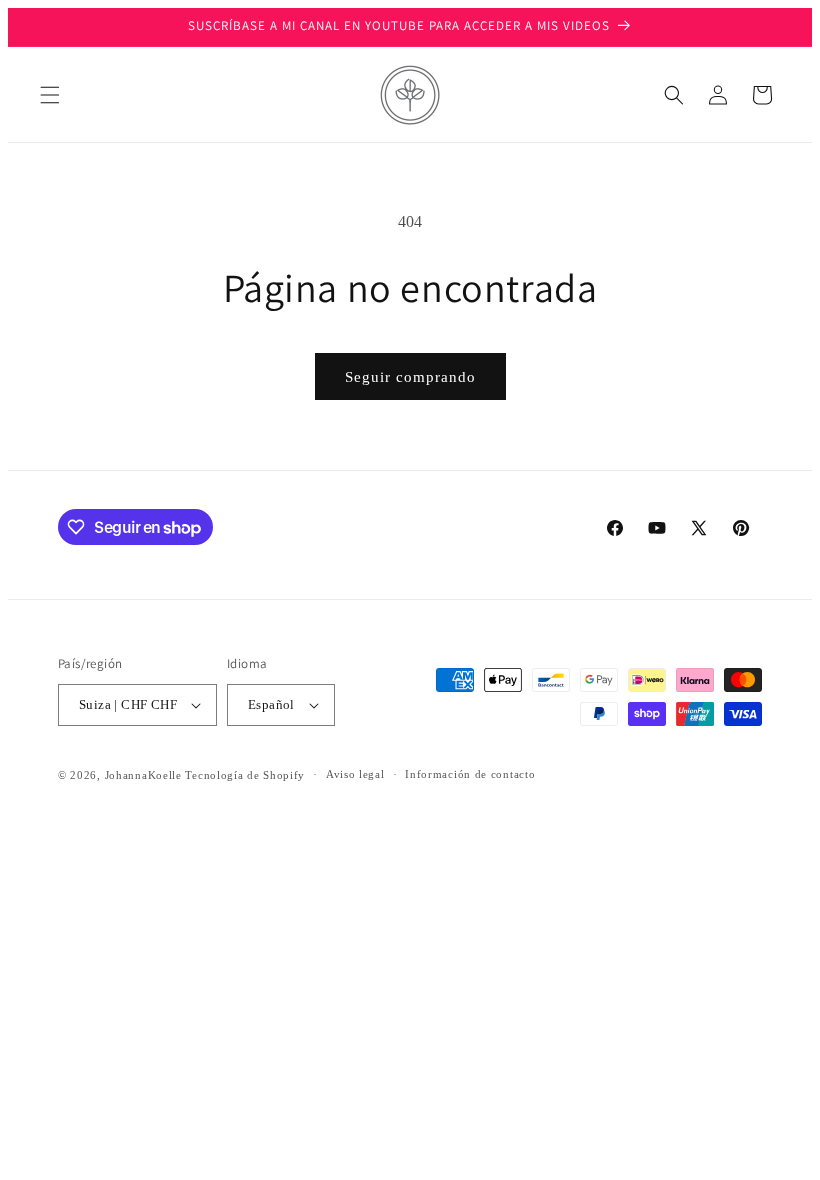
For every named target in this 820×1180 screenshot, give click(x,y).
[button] (50, 95)
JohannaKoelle (143, 775)
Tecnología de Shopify (245, 775)
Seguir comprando (410, 377)
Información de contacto (470, 774)
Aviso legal (355, 774)
